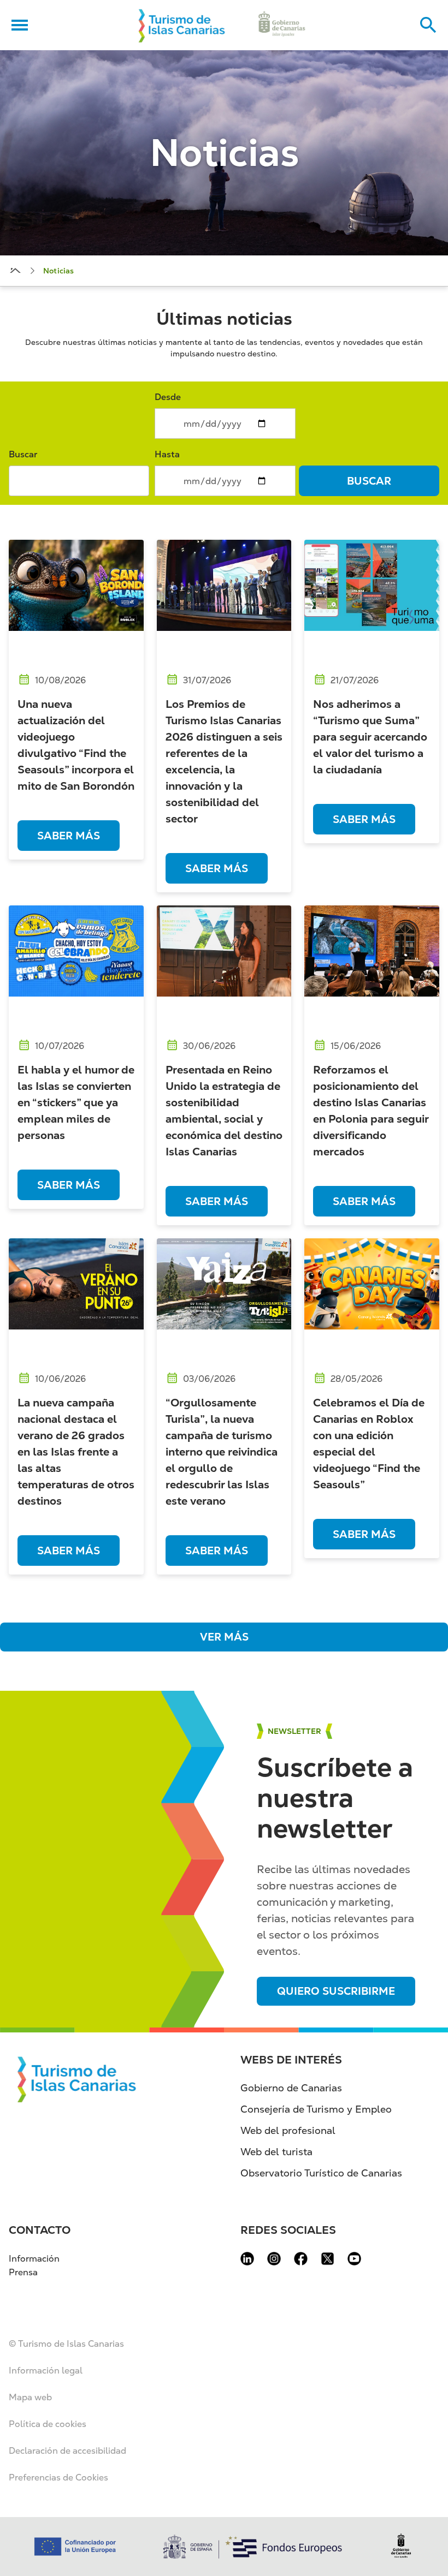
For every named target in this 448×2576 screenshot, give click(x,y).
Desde (168, 397)
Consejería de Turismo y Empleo (316, 2109)
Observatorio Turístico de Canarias (321, 2173)
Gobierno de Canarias (291, 2088)
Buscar (23, 454)
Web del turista (276, 2152)
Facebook (301, 2259)
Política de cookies (48, 2424)
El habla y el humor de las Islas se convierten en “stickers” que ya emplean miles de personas (76, 1102)
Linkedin (247, 2259)
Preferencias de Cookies (58, 2477)
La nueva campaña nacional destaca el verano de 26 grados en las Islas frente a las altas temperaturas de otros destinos (76, 1452)
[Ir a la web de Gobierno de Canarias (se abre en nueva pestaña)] (282, 25)
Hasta (167, 454)
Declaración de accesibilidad (67, 2451)
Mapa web (30, 2397)
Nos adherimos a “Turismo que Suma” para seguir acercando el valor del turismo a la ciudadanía (370, 737)
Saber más (69, 836)
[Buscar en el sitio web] (428, 25)
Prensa (23, 2272)
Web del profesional (288, 2130)
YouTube (354, 2259)
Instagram (274, 2259)
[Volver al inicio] (182, 25)
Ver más (224, 1637)
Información (34, 2259)
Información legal (46, 2371)
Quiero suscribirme (336, 1991)
